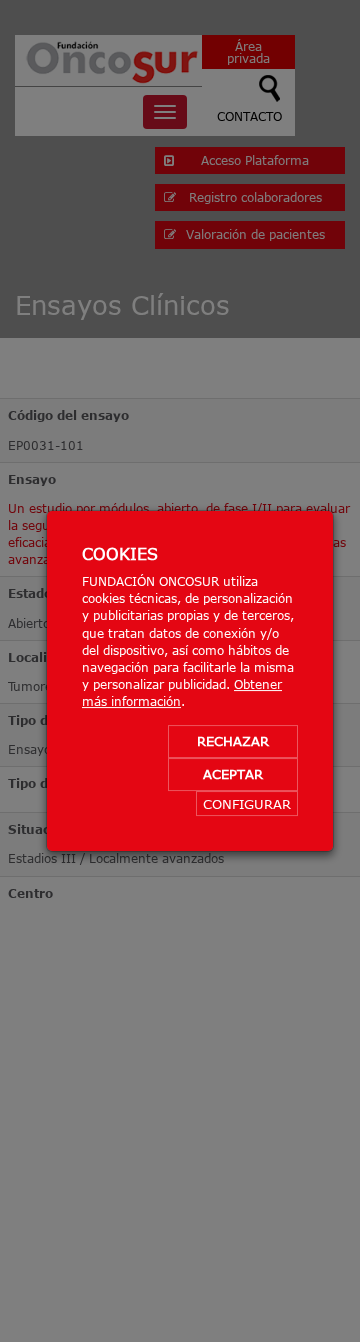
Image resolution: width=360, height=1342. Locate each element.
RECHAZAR (233, 741)
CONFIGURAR (247, 804)
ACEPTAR (233, 774)
